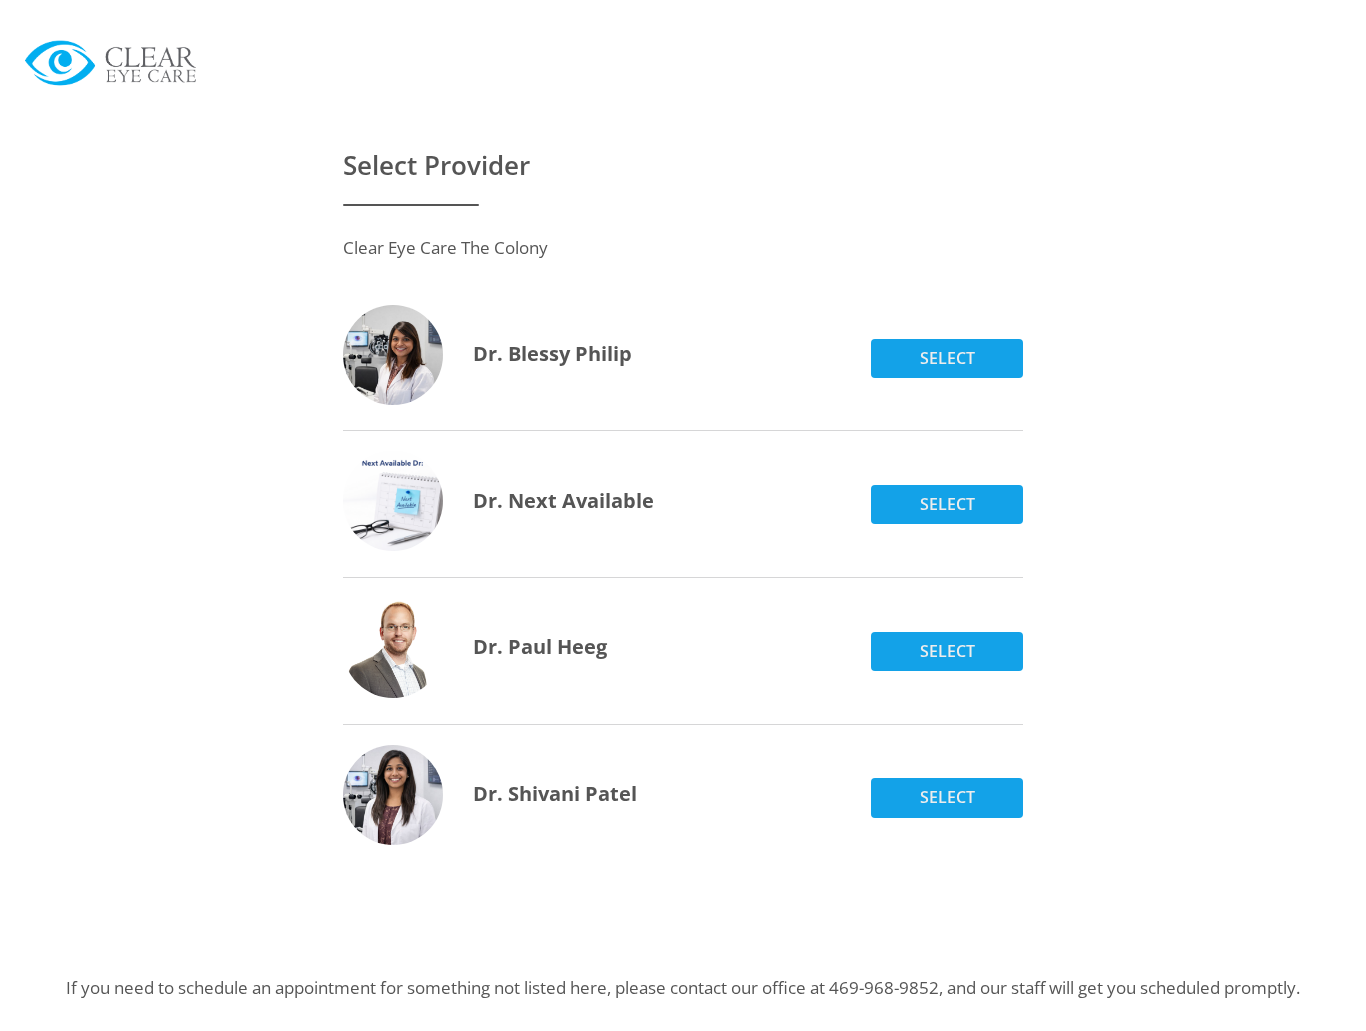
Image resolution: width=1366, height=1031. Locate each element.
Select (947, 358)
